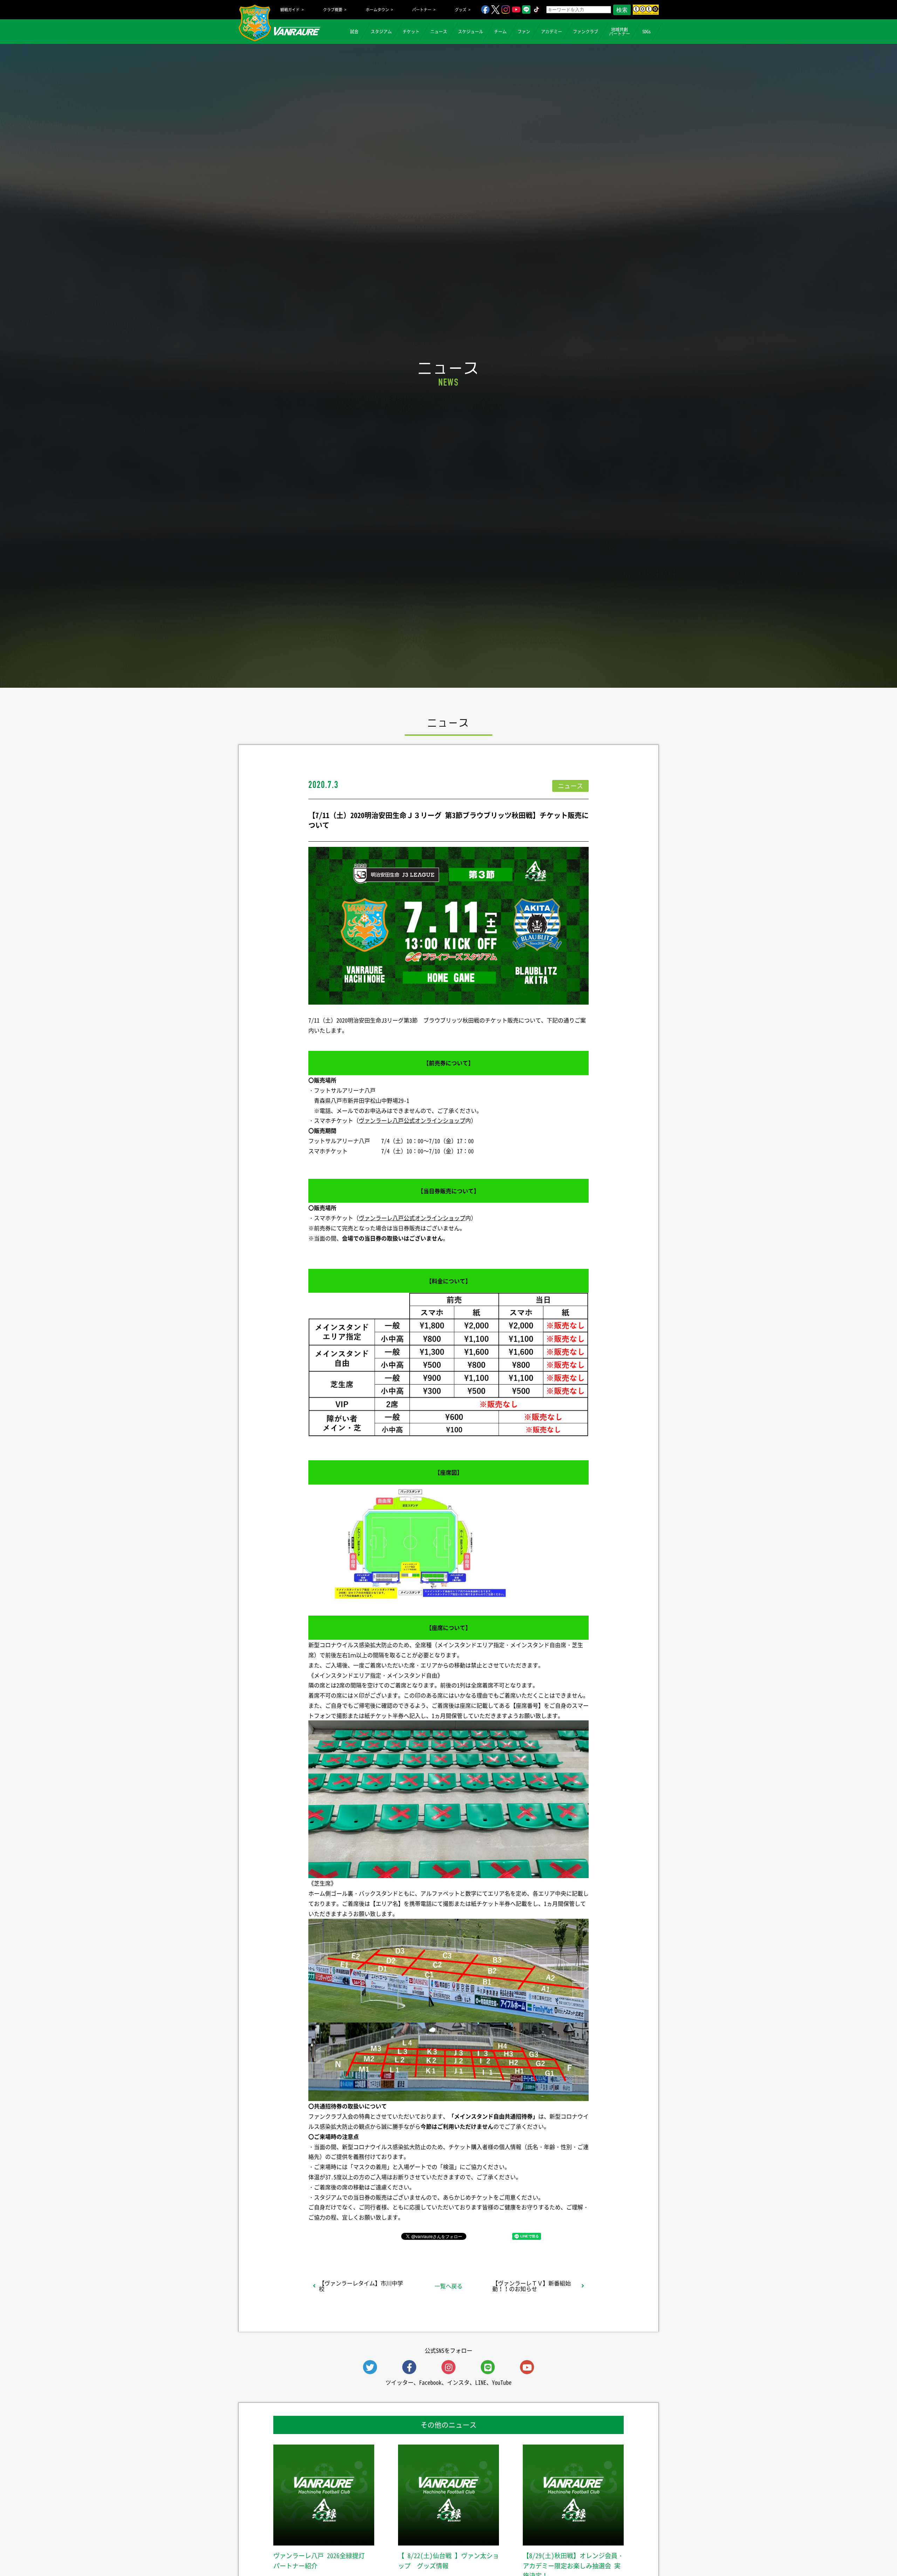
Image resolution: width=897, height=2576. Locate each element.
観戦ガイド (290, 10)
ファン (524, 32)
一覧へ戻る (448, 2286)
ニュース (439, 32)
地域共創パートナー (619, 32)
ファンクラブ (586, 32)
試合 (354, 32)
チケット (411, 32)
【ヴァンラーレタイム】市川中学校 (361, 2286)
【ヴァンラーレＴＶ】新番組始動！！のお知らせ (532, 2286)
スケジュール (471, 32)
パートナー (422, 10)
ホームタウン (377, 10)
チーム (500, 32)
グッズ (461, 10)
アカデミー (552, 32)
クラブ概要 (333, 10)
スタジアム (381, 32)
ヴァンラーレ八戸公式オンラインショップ (412, 1120)
